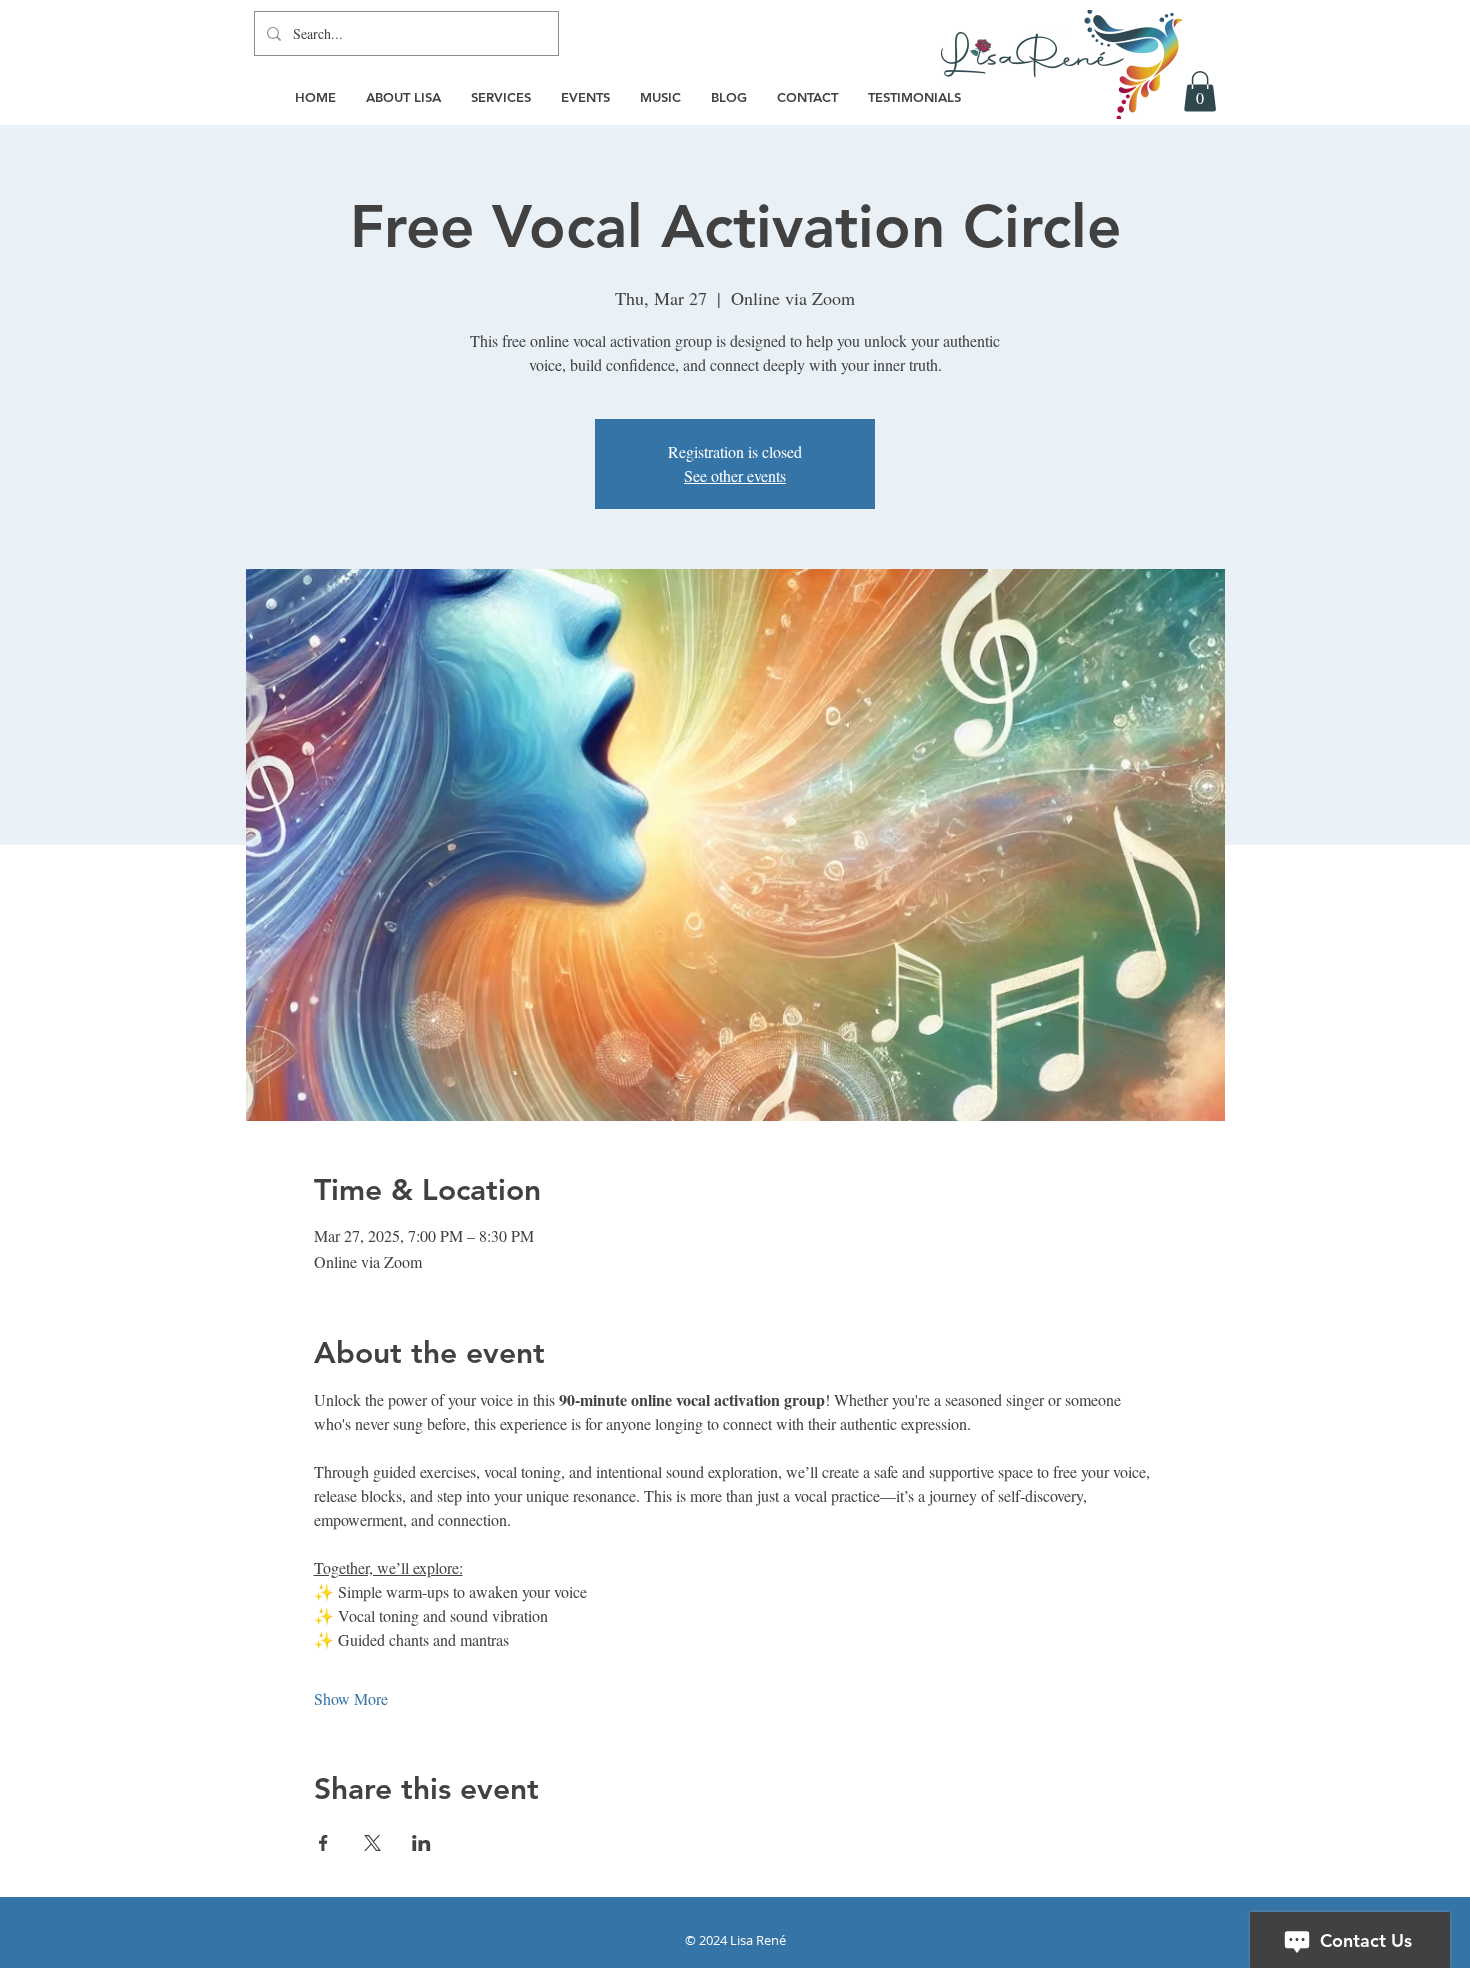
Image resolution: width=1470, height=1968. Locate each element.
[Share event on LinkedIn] (421, 1843)
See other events (735, 475)
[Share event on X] (372, 1843)
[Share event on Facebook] (323, 1843)
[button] (1200, 91)
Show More (351, 1698)
